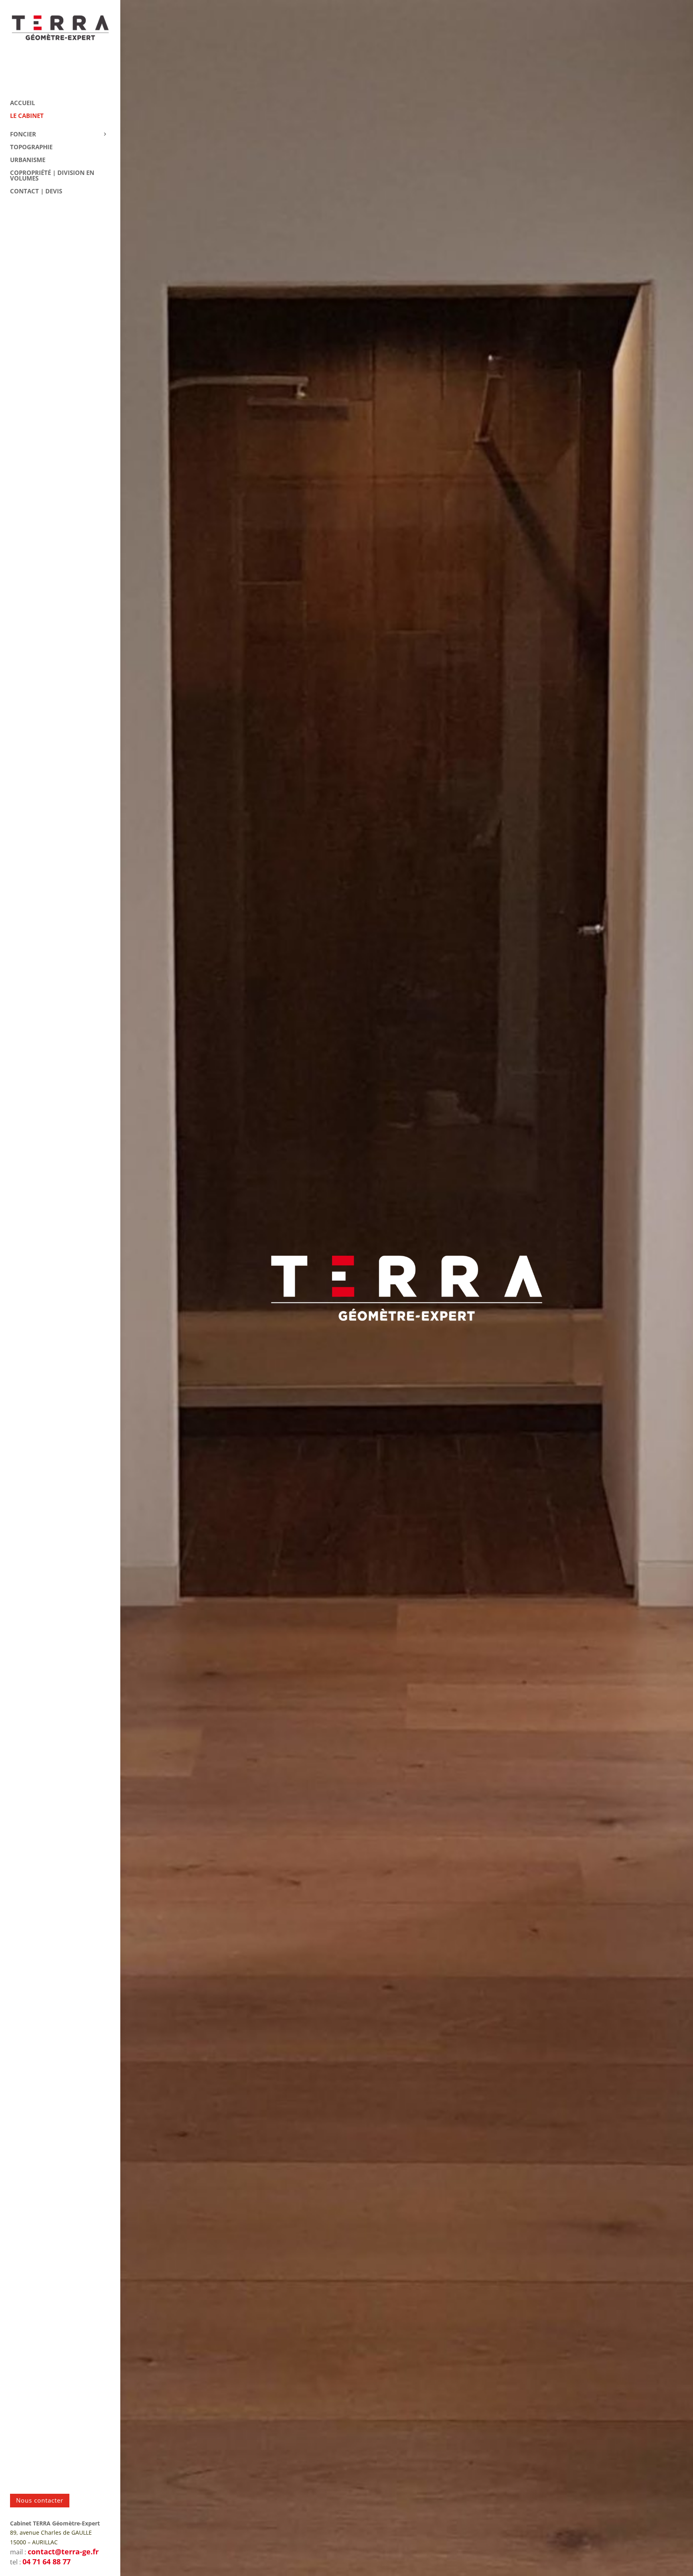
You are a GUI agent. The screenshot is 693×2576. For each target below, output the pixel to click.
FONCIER (23, 135)
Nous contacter (40, 2500)
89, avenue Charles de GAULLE (51, 2532)
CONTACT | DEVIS (36, 192)
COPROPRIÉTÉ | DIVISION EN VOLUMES (52, 176)
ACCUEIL (22, 103)
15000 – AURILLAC (34, 2542)
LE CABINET (27, 116)
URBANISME (28, 160)
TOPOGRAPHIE (31, 147)
